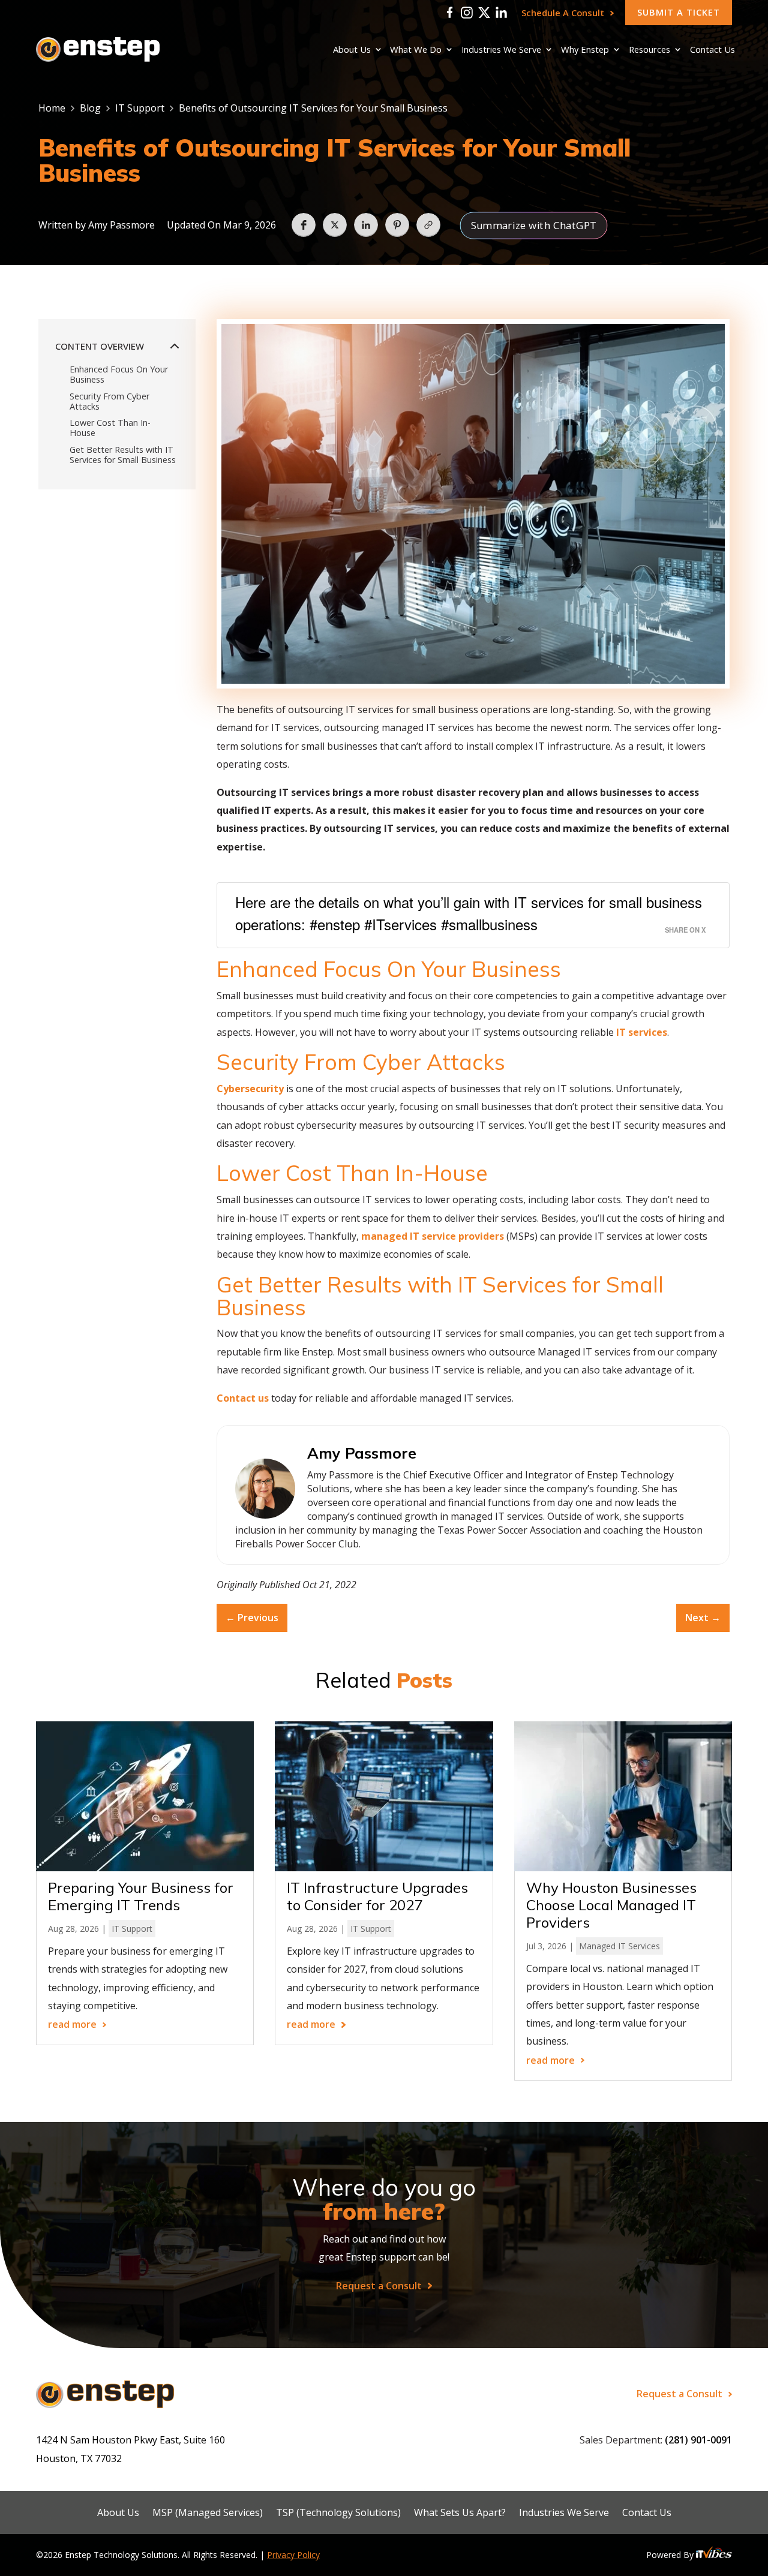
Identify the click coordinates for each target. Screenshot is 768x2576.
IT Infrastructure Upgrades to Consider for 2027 (377, 1896)
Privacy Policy (293, 2555)
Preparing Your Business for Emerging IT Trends (141, 1896)
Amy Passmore (121, 225)
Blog (90, 108)
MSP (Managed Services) (208, 2513)
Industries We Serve (501, 50)
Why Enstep (585, 50)
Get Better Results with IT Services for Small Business (123, 455)
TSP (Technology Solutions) (338, 2513)
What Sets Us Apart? (460, 2513)
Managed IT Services (619, 1946)
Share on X (685, 930)
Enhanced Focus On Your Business (119, 375)
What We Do (416, 50)
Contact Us (712, 50)
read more (72, 2025)
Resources (649, 50)
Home (52, 108)
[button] (304, 225)
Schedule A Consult (563, 13)
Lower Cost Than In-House (110, 428)
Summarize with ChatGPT (534, 225)
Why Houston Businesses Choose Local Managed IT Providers (611, 1905)
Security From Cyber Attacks (109, 402)
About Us (352, 50)
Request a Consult (379, 2286)
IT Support (140, 108)
